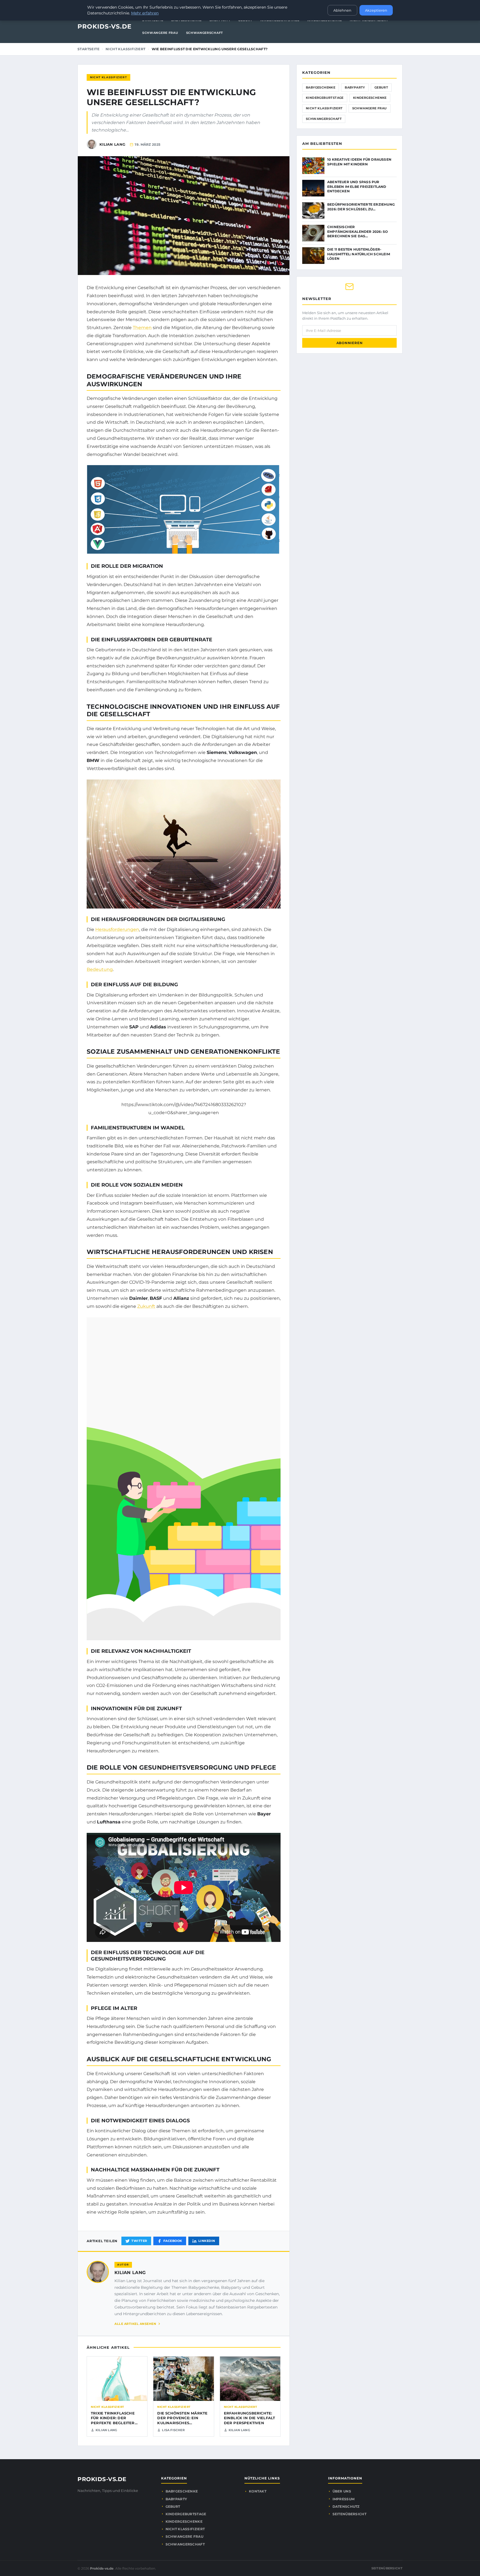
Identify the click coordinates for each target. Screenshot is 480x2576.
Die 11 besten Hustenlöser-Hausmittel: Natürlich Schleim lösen (359, 254)
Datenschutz (346, 2506)
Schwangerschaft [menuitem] (205, 33)
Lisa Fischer (173, 2430)
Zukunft (146, 1306)
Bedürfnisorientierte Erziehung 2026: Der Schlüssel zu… (361, 207)
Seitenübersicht (350, 2514)
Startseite (88, 49)
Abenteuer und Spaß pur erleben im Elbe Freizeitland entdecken (357, 186)
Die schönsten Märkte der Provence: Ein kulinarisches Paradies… (182, 2420)
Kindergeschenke (370, 98)
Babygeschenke (321, 87)
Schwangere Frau (370, 108)
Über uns (342, 2491)
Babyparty (355, 87)
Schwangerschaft (324, 119)
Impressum (344, 2499)
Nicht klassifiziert (126, 49)
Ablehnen (342, 10)
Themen (142, 328)
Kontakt (258, 2491)
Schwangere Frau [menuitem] (160, 33)
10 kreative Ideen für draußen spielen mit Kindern (359, 162)
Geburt (381, 87)
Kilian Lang (130, 2273)
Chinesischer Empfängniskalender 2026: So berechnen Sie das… (357, 231)
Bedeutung (100, 969)
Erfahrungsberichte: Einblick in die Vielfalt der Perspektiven (250, 2418)
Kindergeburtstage (325, 98)
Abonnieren (350, 343)
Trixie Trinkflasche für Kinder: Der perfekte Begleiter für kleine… (113, 2420)
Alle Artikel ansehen (135, 2324)
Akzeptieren (376, 10)
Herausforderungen (117, 929)
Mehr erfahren (145, 13)
